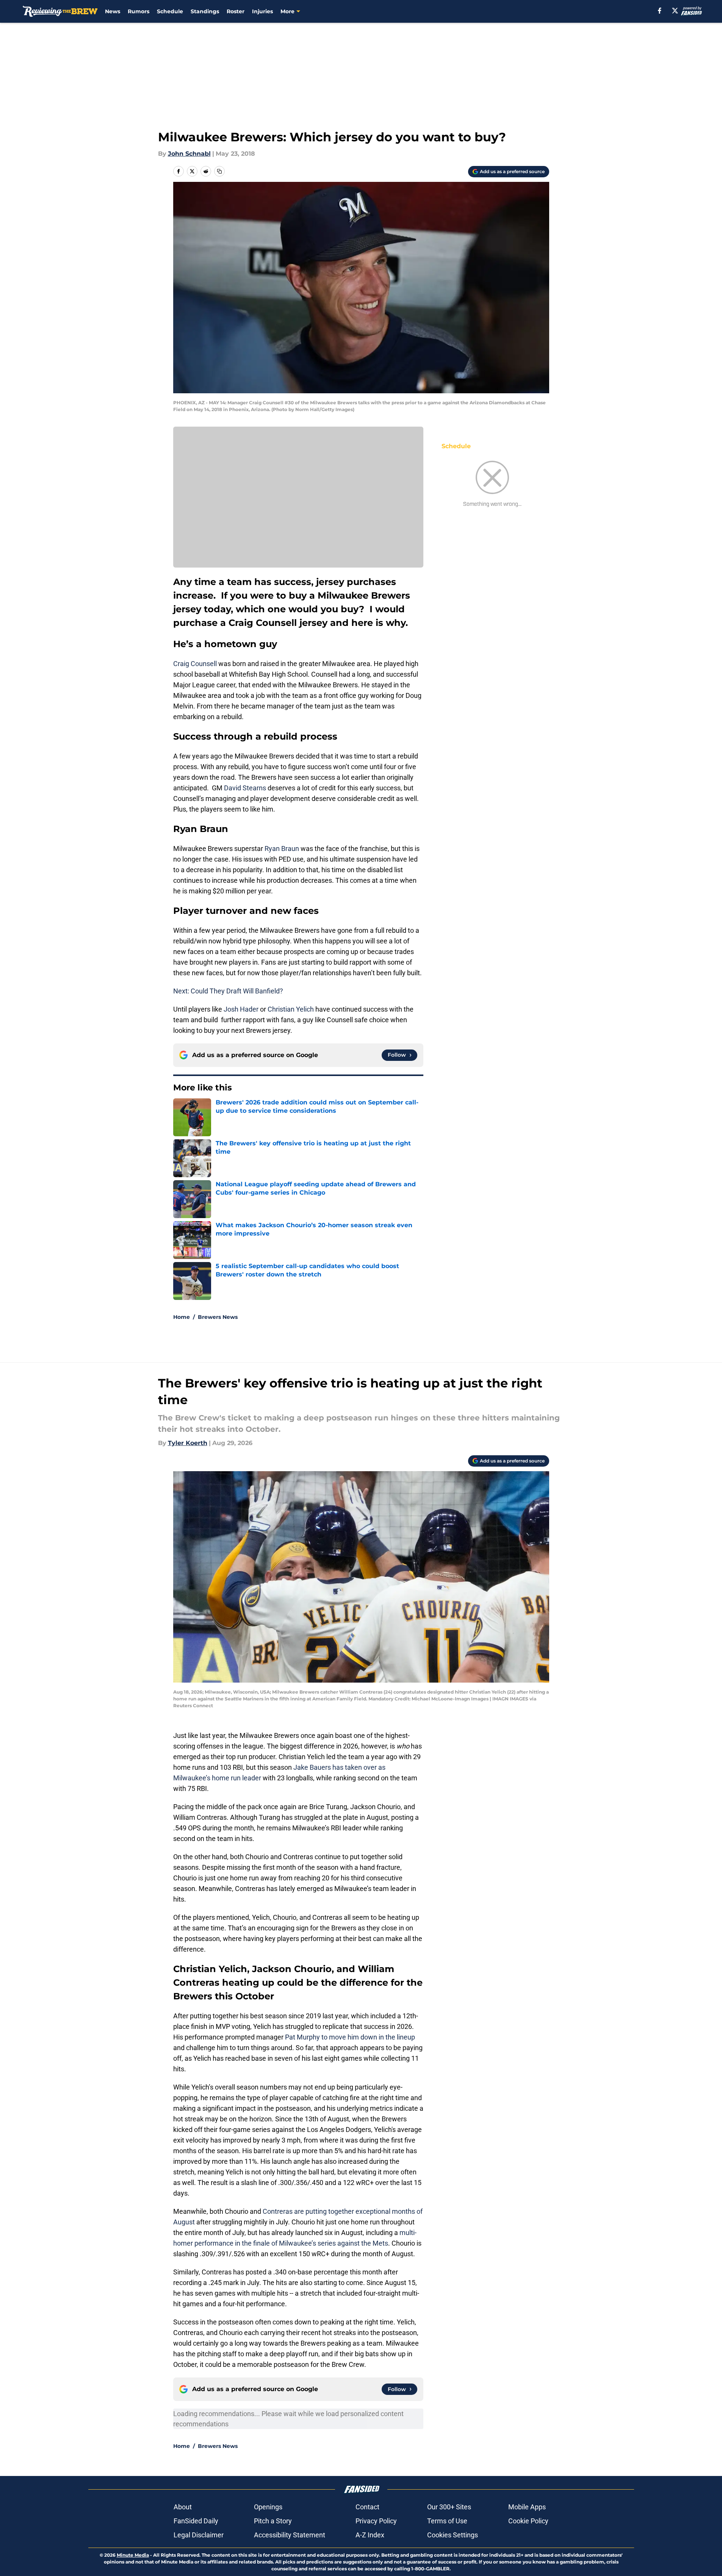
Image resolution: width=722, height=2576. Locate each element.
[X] (675, 11)
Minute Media (133, 2555)
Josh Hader (241, 1009)
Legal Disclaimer (199, 2535)
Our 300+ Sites (449, 2507)
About (183, 2507)
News (113, 11)
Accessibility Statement (290, 2535)
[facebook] (660, 11)
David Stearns (245, 788)
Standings (205, 11)
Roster (236, 11)
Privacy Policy (376, 2521)
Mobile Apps (527, 2507)
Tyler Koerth (188, 1443)
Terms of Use (447, 2521)
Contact (367, 2507)
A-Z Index (370, 2535)
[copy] (219, 171)
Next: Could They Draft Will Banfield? (228, 991)
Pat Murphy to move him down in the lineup (349, 2037)
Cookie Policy (528, 2521)
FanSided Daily (196, 2521)
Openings (268, 2507)
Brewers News (218, 1317)
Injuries (262, 11)
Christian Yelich (291, 1009)
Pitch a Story (273, 2521)
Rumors (139, 11)
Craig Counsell (195, 664)
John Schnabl (189, 154)
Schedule (170, 11)
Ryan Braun (282, 849)
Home (182, 1317)
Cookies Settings (453, 2535)
